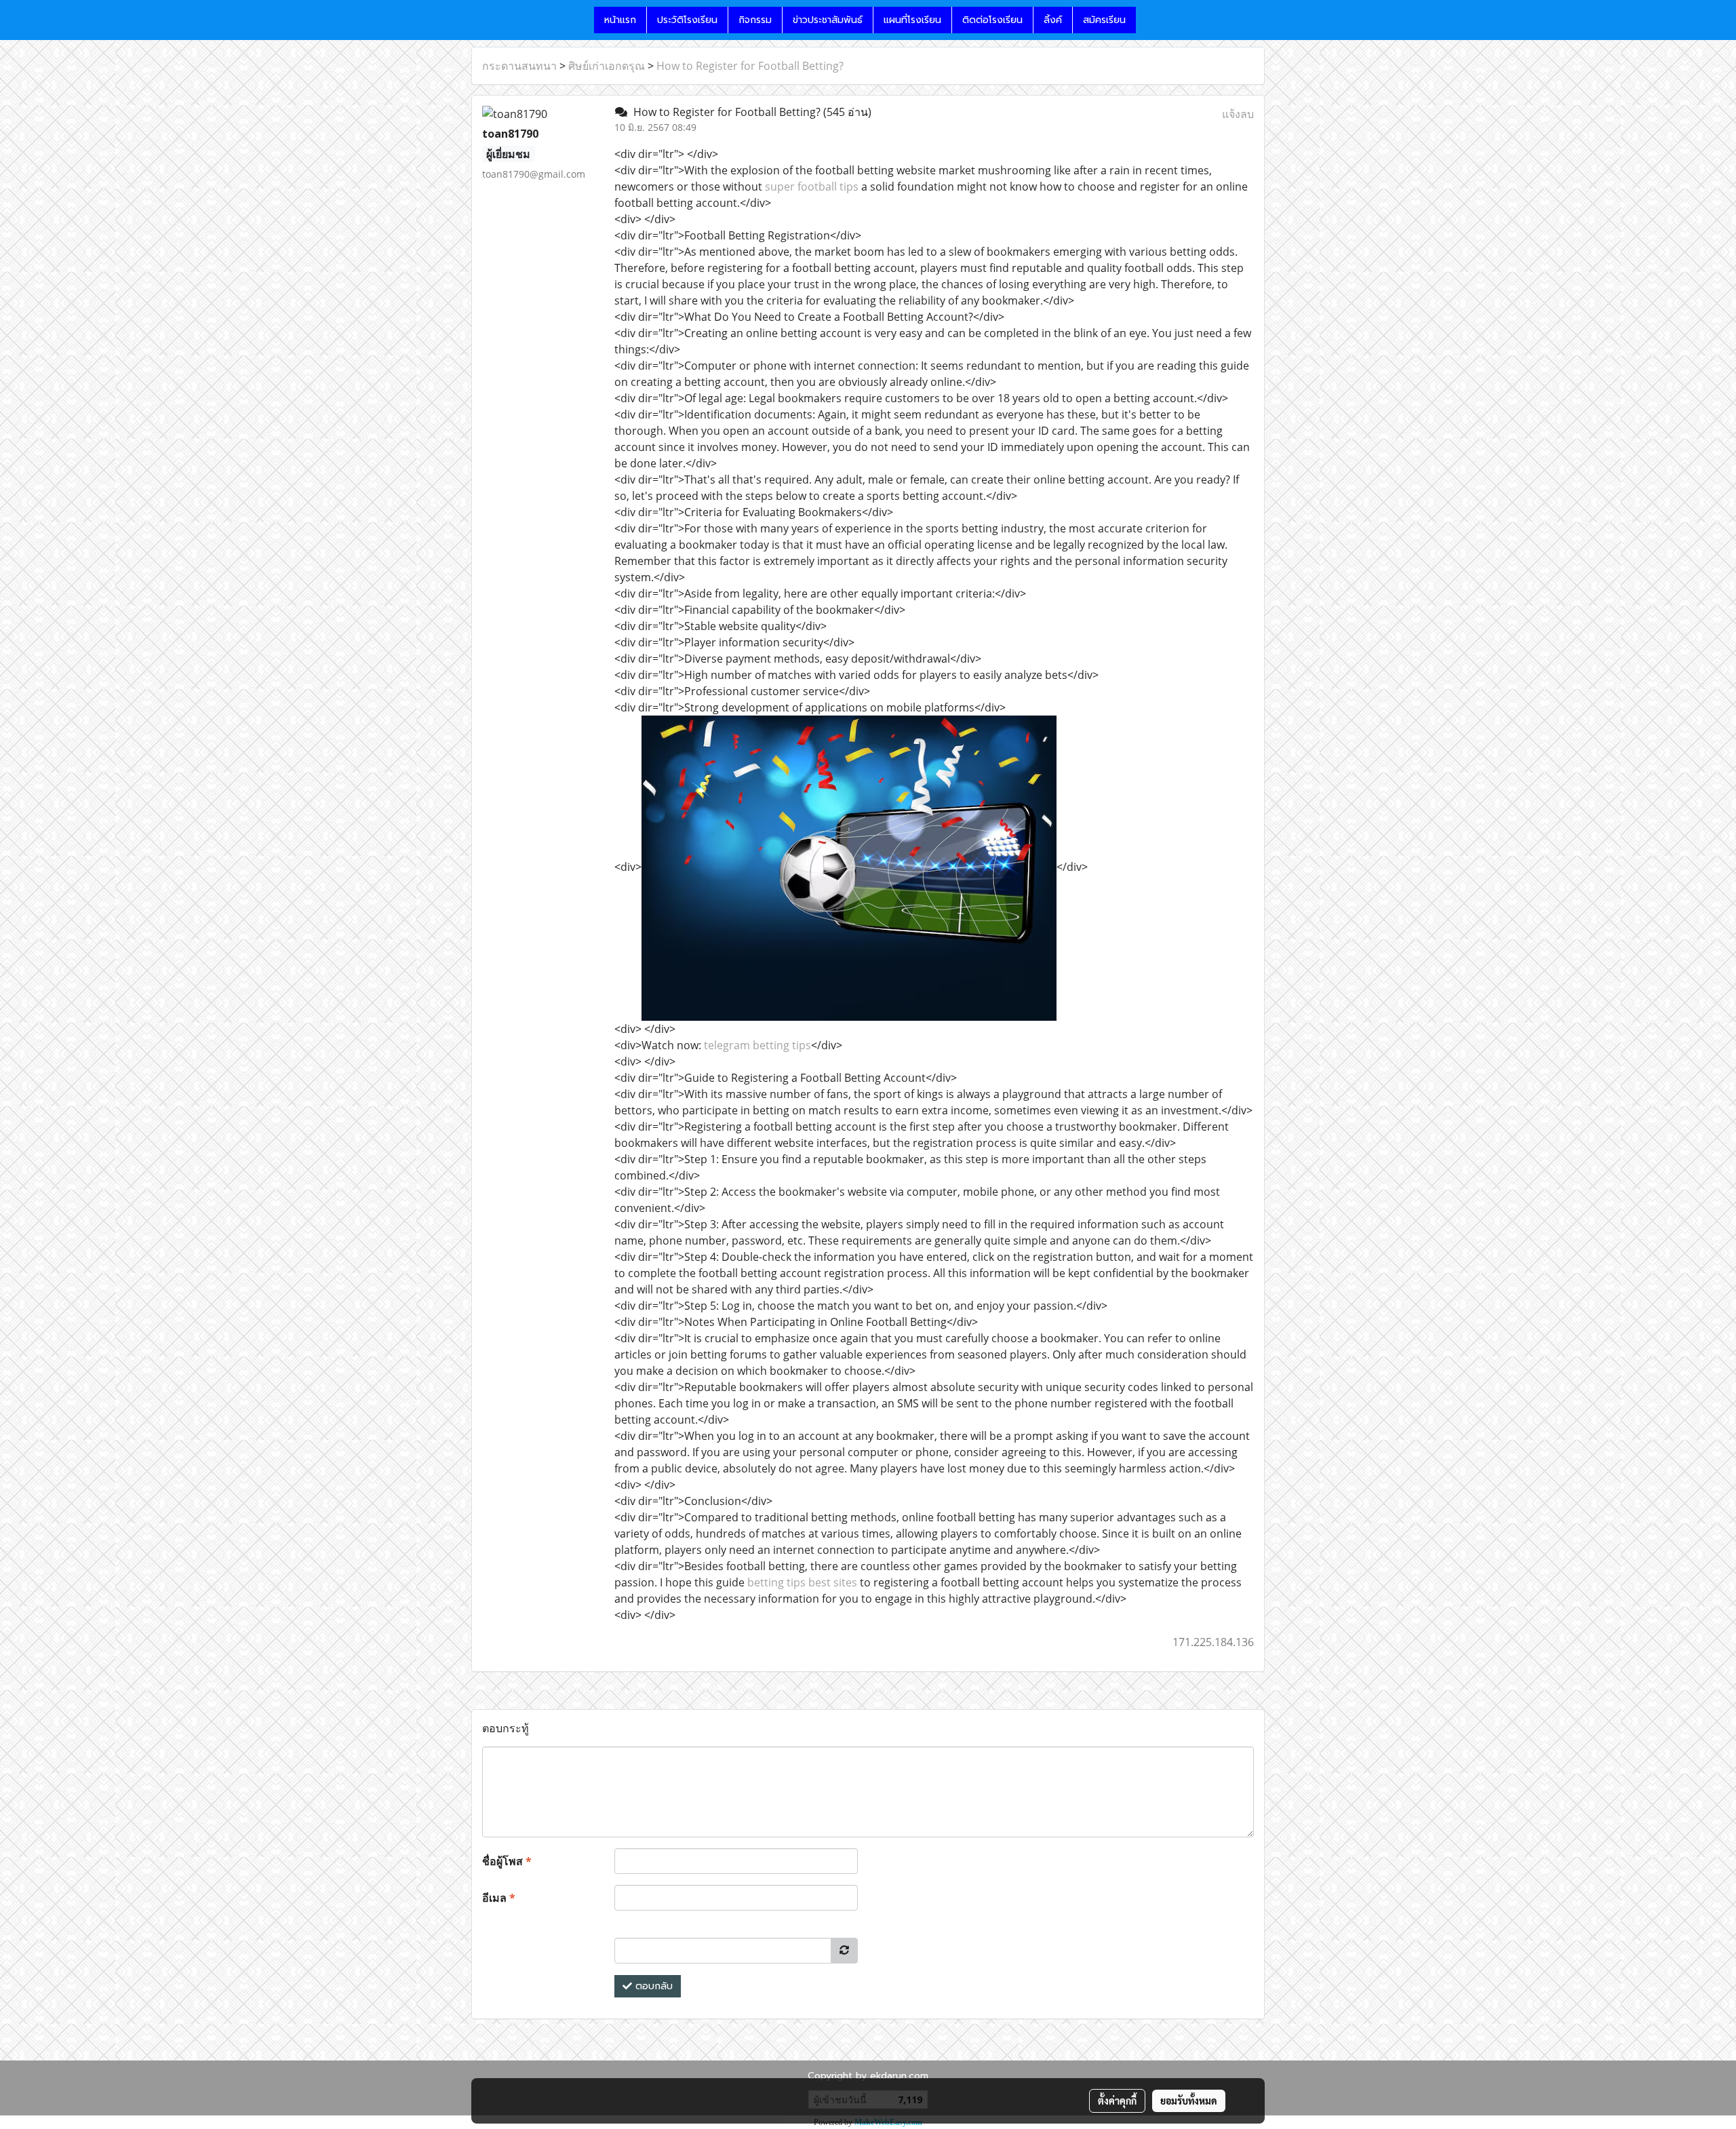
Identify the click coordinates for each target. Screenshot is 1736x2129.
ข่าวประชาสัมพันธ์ (828, 20)
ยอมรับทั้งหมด (1189, 2101)
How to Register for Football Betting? (750, 66)
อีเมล (499, 1898)
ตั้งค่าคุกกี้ (1117, 2101)
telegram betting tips (757, 1045)
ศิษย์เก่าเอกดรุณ (607, 66)
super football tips (812, 187)
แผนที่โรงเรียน (912, 20)
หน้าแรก (620, 20)
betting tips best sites (802, 1582)
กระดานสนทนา (519, 66)
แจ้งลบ (1238, 114)
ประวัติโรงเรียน (687, 20)
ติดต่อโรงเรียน (992, 20)
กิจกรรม (755, 20)
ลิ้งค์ (1053, 20)
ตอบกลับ (652, 1986)
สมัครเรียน (1104, 20)
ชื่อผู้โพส (507, 1861)
